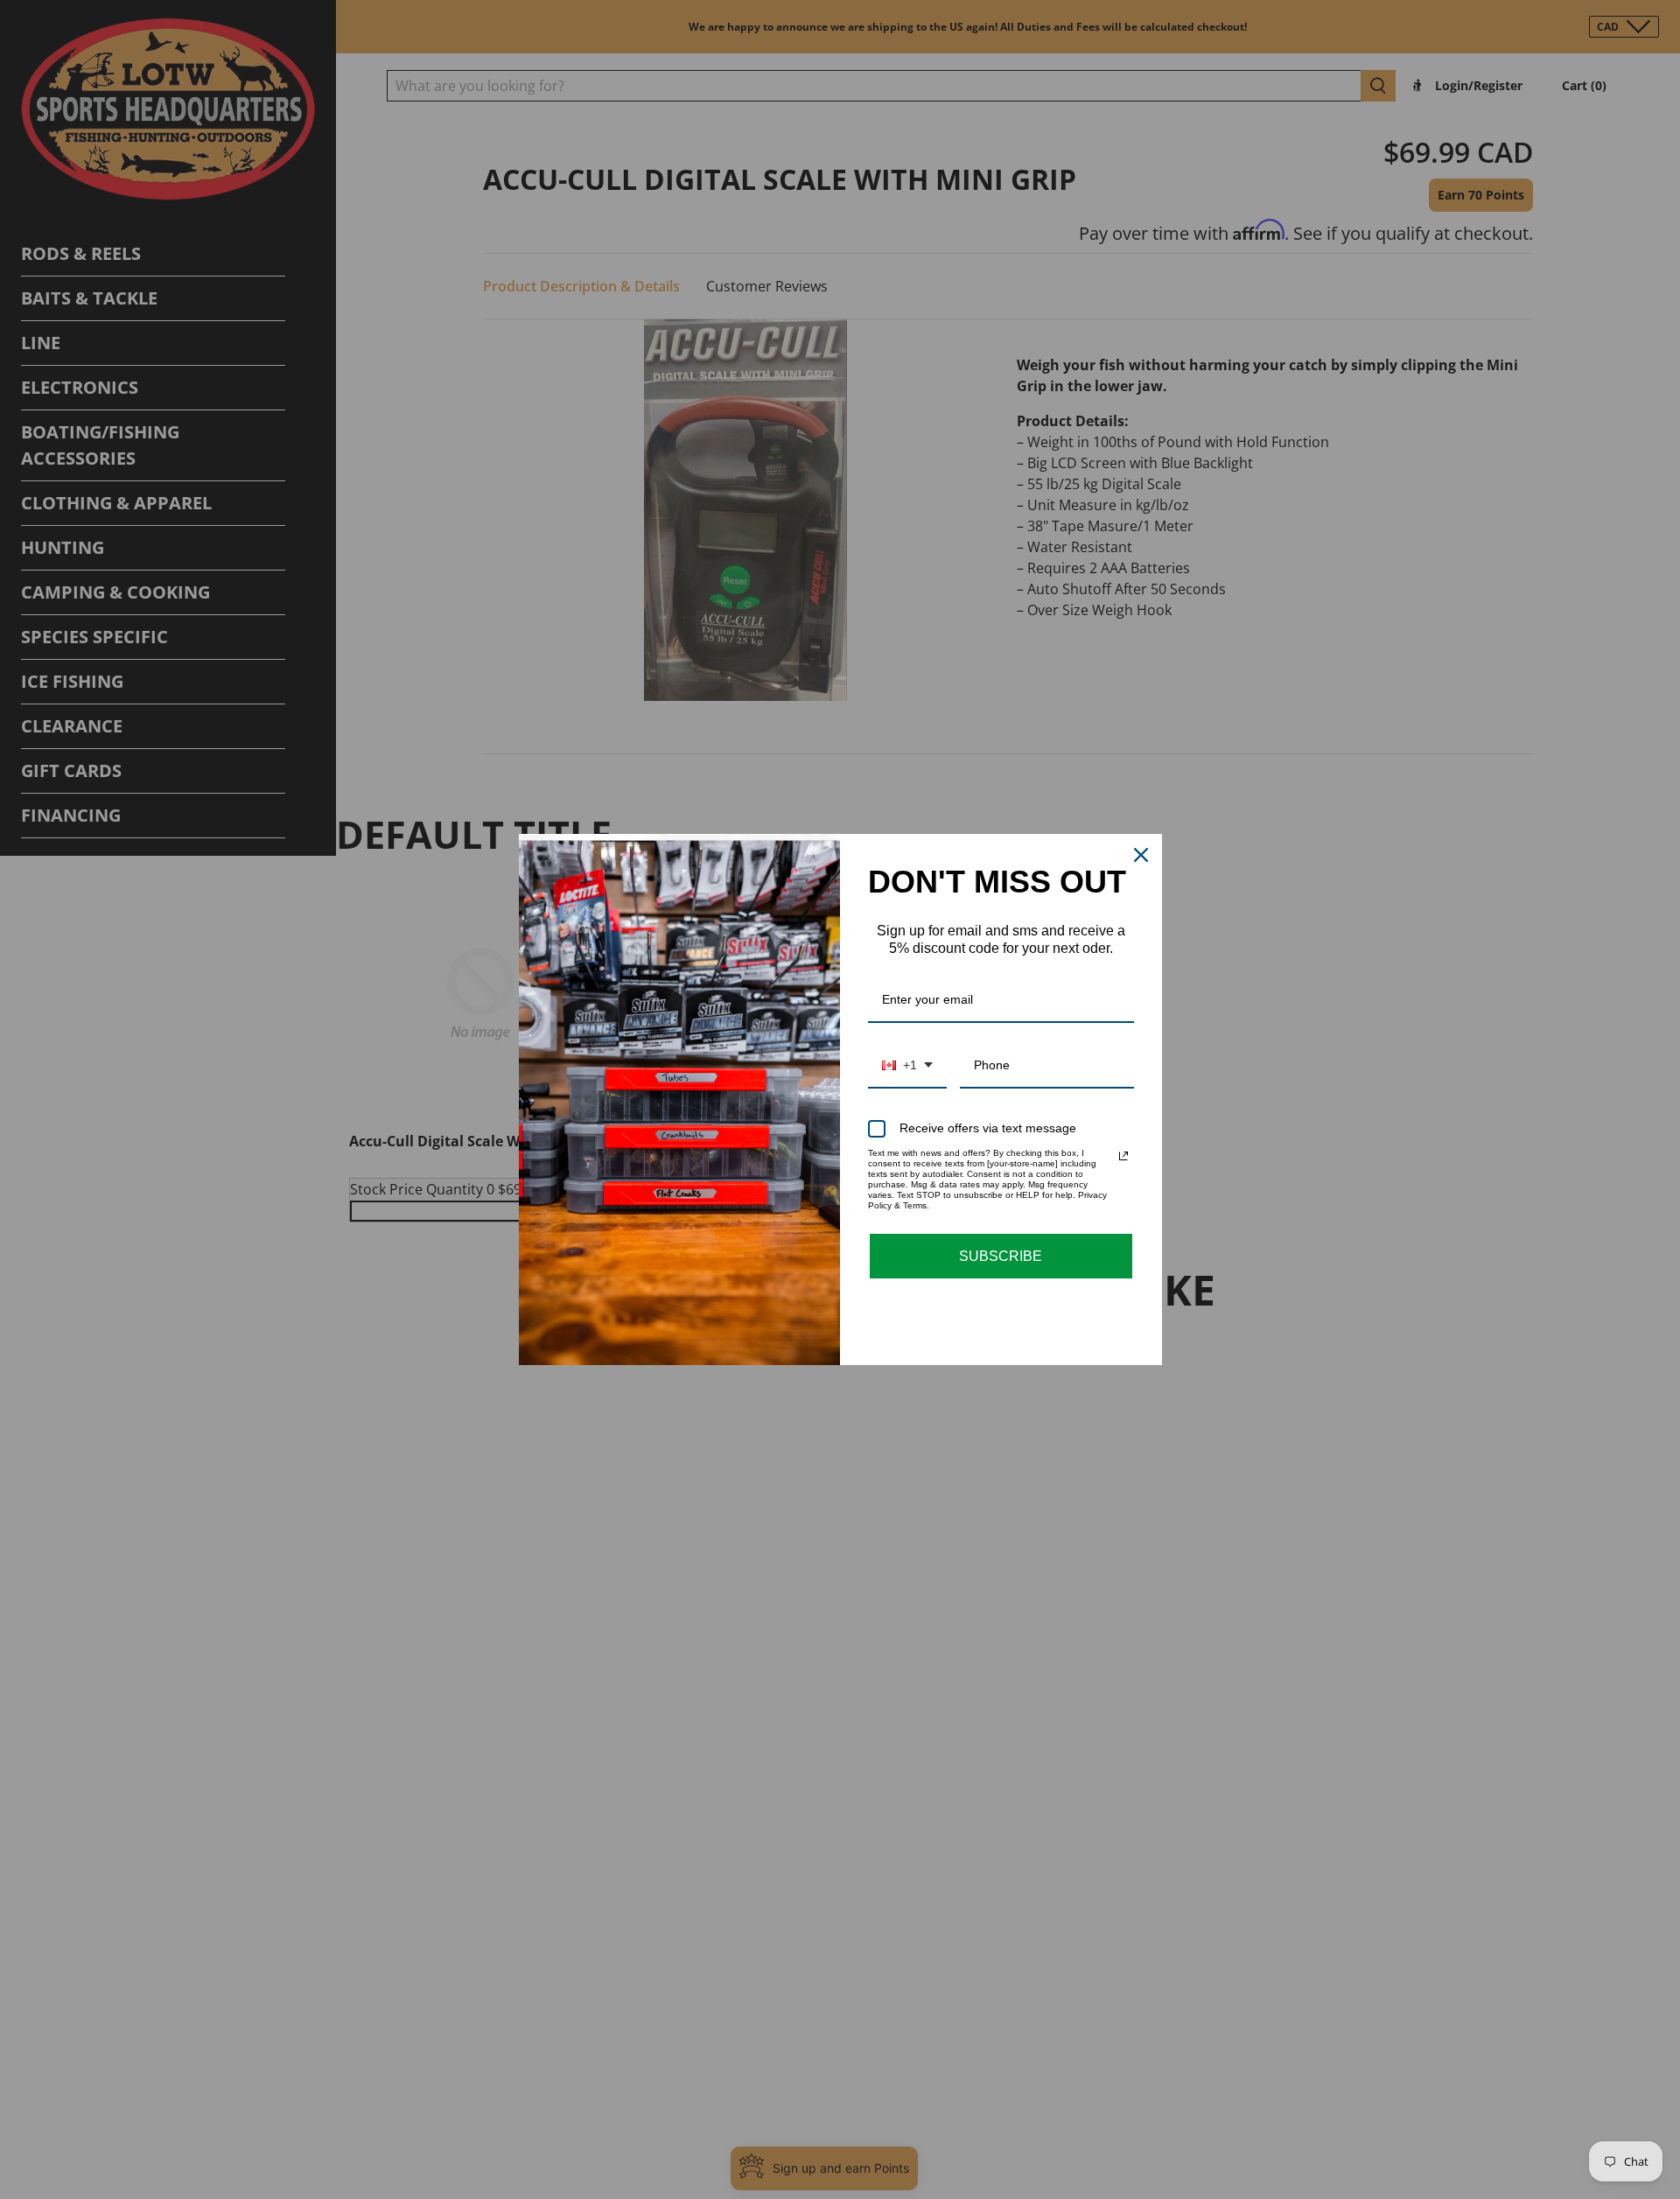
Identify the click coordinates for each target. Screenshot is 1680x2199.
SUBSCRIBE (1001, 1256)
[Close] (1141, 855)
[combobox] (907, 1066)
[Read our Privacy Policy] (1123, 1156)
